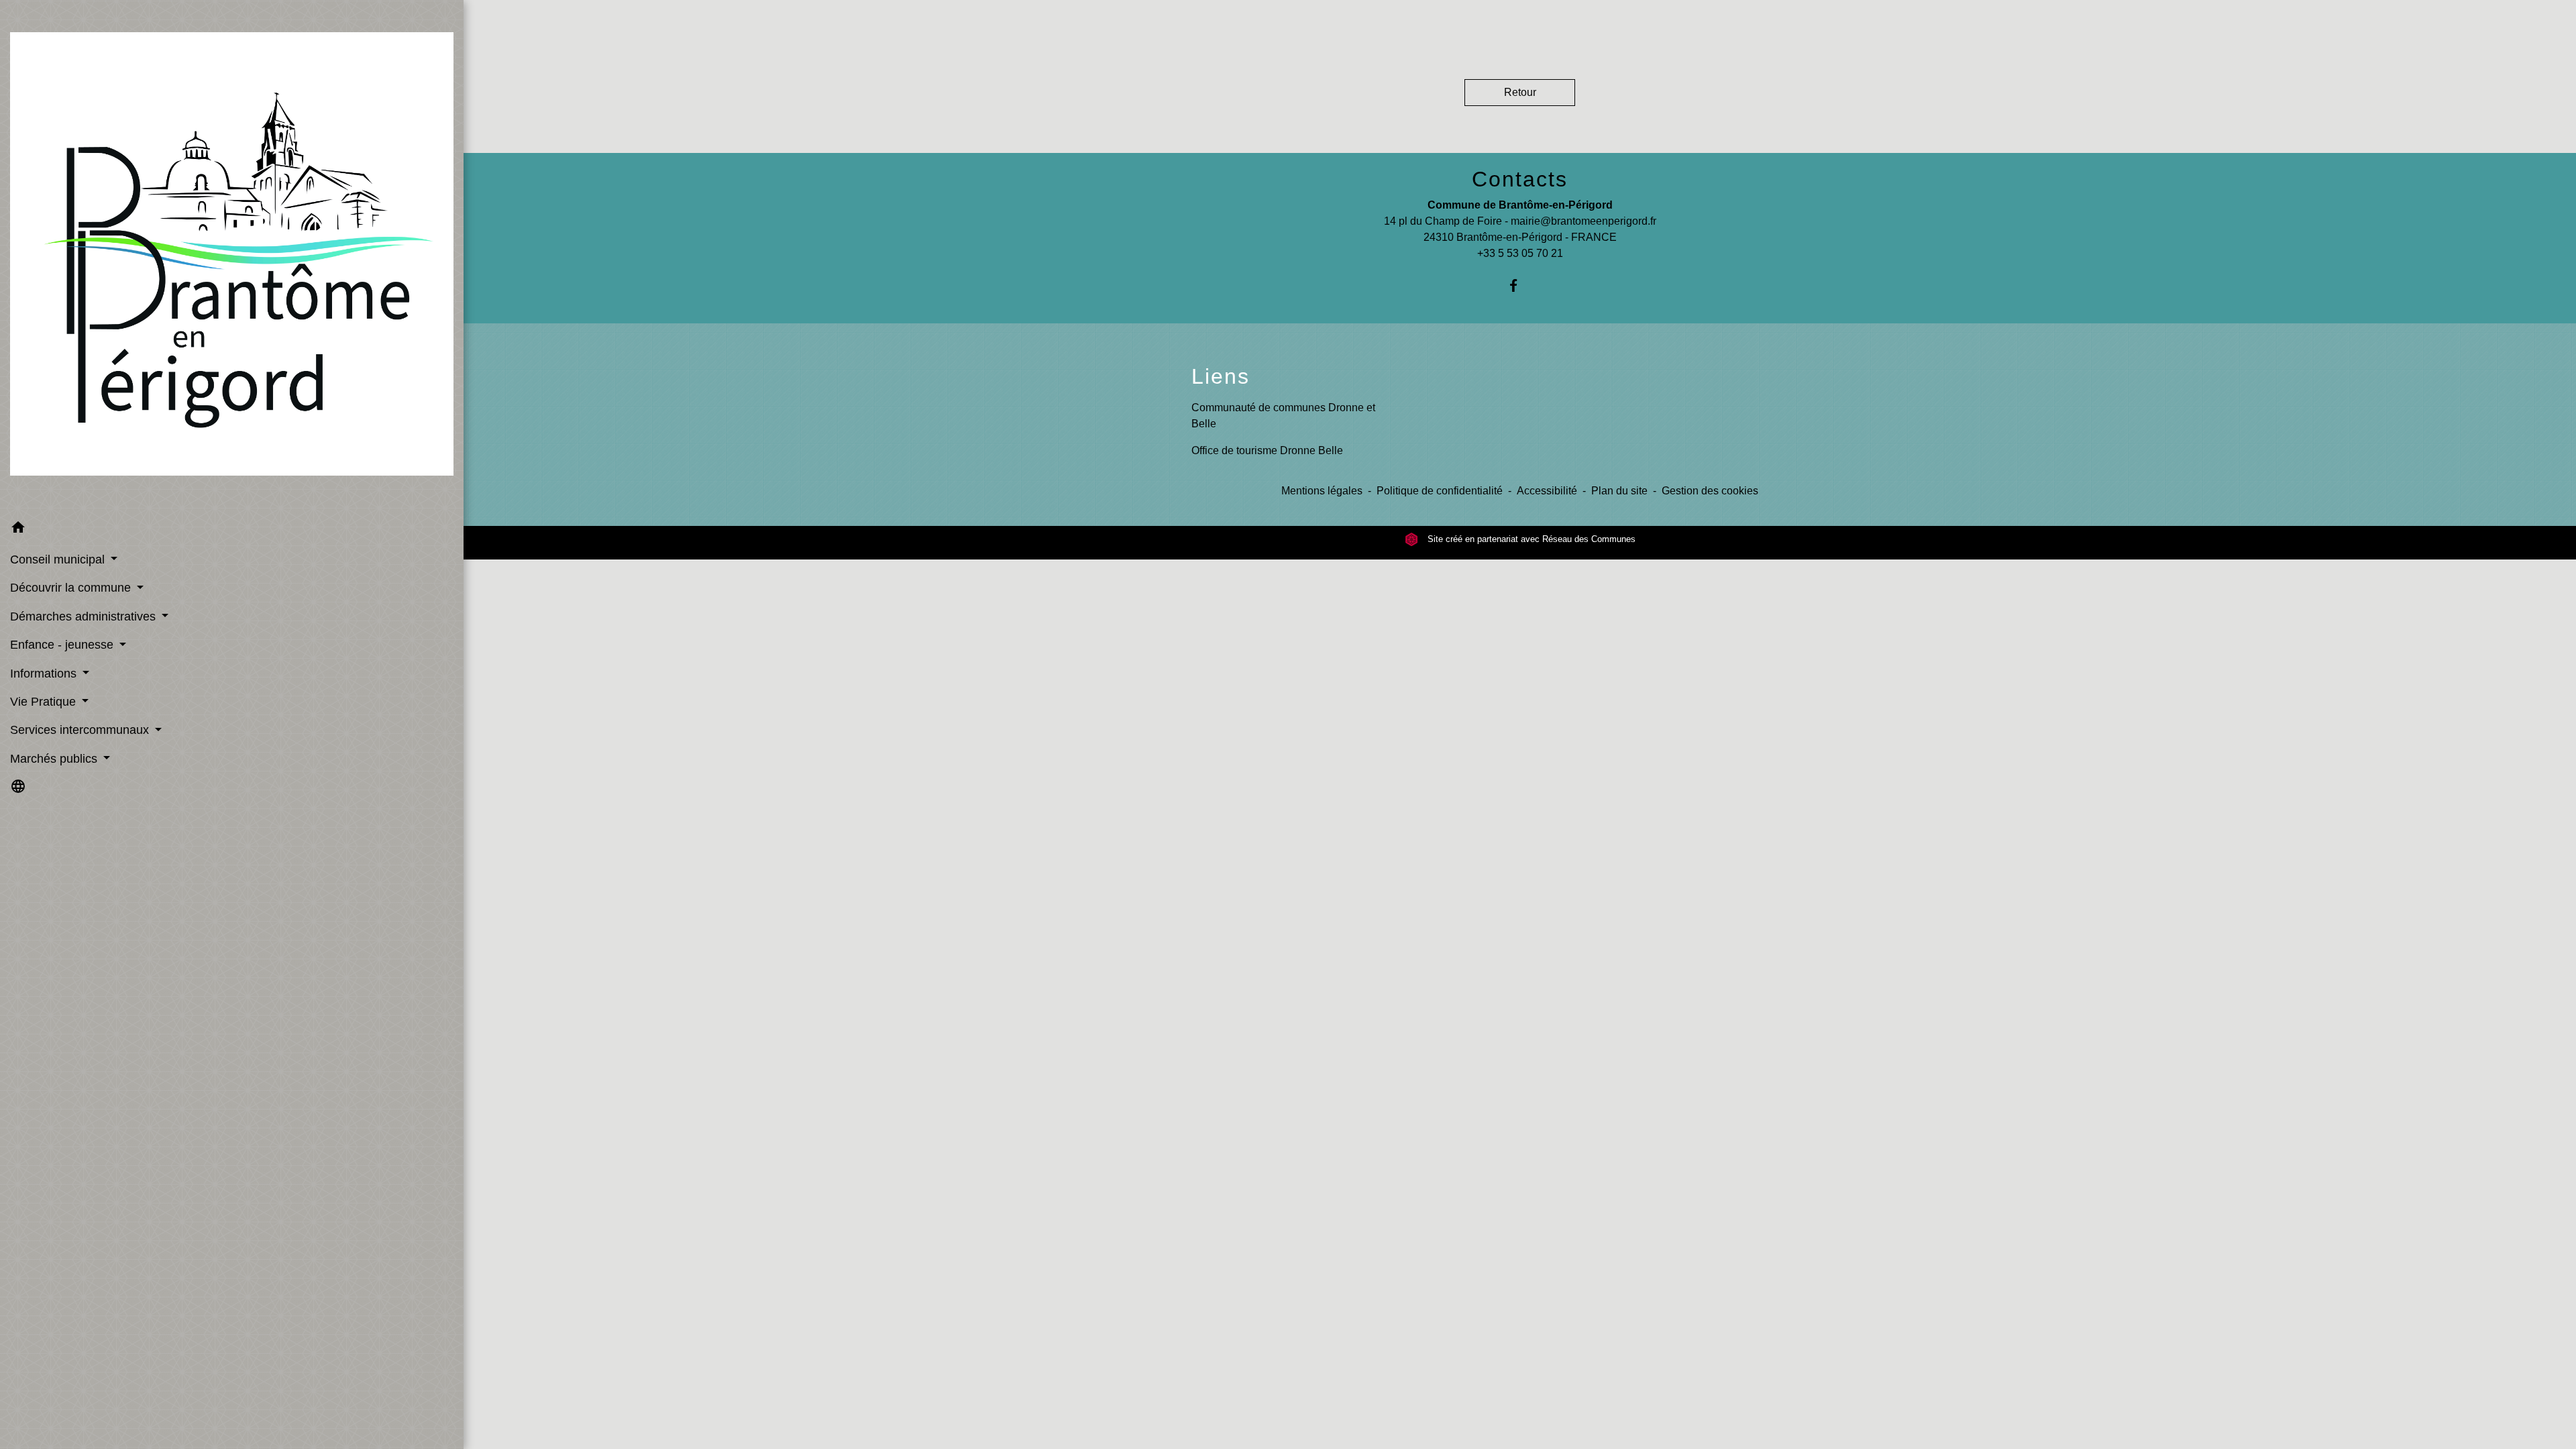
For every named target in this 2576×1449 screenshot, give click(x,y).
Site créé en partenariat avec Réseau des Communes (1530, 539)
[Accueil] (232, 257)
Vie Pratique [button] (45, 702)
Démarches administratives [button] (85, 616)
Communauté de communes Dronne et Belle (1283, 416)
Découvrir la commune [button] (72, 588)
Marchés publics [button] (55, 759)
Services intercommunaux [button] (81, 730)
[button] (232, 530)
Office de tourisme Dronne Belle (1267, 450)
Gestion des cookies (1710, 491)
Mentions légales (1322, 491)
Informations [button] (45, 674)
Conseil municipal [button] (59, 559)
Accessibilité (1547, 491)
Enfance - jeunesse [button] (63, 645)
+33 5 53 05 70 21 (1520, 253)
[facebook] (1520, 285)
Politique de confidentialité (1440, 491)
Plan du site (1619, 491)
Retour (1520, 92)
